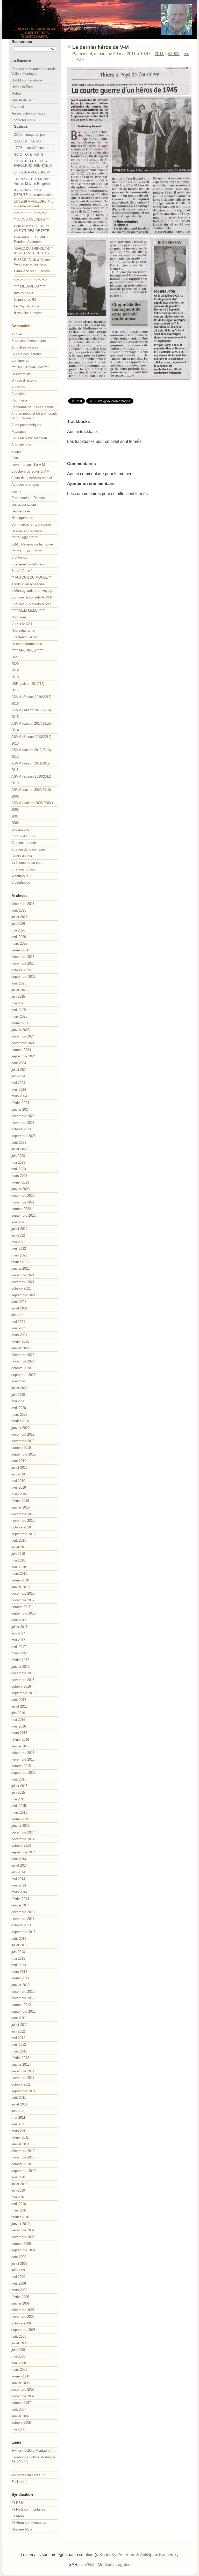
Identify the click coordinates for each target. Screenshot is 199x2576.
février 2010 (20, 2217)
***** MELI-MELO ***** (28, 611)
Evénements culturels (28, 564)
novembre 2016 (23, 1680)
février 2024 (20, 1103)
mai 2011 (18, 2117)
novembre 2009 (23, 2237)
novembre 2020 (23, 1361)
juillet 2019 (19, 1468)
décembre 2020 (23, 1355)
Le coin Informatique (27, 644)
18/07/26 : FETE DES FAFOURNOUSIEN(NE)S (33, 164)
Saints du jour (22, 856)
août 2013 (19, 1939)
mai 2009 (18, 2277)
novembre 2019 (23, 1441)
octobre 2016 (21, 1687)
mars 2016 (19, 1733)
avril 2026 (19, 937)
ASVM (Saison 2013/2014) (31, 737)
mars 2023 (19, 1176)
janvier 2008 (20, 2383)
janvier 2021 (20, 1348)
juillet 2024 (19, 1070)
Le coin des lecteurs (27, 354)
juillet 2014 (19, 1865)
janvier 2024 (20, 1109)
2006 (15, 823)
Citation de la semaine (28, 849)
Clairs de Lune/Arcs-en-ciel (32, 478)
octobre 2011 (21, 2084)
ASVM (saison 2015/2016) (31, 710)
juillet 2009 (19, 2264)
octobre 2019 (21, 1448)
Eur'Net (17, 2482)
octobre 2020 (21, 1368)
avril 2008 (19, 2363)
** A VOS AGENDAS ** (31, 219)
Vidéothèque (21, 882)
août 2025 (19, 983)
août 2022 (19, 1222)
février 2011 (20, 2137)
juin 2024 (18, 1076)
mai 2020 (18, 1401)
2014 (15, 730)
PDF (80, 59)
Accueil (17, 334)
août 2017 (19, 1620)
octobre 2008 (21, 2323)
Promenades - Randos (28, 498)
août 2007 (19, 2409)
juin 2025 (18, 997)
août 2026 (19, 910)
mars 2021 (19, 1335)
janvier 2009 (20, 2303)
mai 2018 (18, 1560)
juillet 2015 (19, 1786)
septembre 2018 (23, 1534)
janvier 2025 (20, 1030)
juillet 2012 (19, 2025)
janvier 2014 (20, 1905)
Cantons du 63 (25, 300)
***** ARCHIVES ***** (27, 650)
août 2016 (19, 1700)
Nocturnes (19, 617)
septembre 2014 (23, 1852)
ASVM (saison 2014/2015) (31, 723)
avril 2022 (19, 1249)
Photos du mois (23, 836)
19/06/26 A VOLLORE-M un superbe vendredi (35, 204)
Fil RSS (17, 2503)
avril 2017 (19, 1647)
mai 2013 (18, 1958)
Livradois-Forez (23, 87)
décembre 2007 (23, 2389)
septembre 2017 (23, 1613)
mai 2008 (18, 2356)
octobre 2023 (21, 1129)
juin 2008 (18, 2350)
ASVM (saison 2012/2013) (31, 750)
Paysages (19, 432)
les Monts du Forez (26, 2475)
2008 (15, 810)
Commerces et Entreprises (31, 524)
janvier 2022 (20, 1268)
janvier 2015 (20, 1826)
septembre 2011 (23, 2091)
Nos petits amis (23, 630)
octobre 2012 (21, 2005)
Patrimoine (19, 400)
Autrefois (18, 387)
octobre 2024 (21, 1050)
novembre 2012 (23, 1998)
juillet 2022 (19, 1229)
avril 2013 (19, 1965)
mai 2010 (18, 2197)
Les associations (24, 505)
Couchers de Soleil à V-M (30, 471)
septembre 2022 (23, 1215)
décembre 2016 (23, 1673)
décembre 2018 (23, 1514)
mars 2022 (19, 1255)
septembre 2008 (23, 2330)
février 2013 (20, 1978)
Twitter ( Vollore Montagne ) (32, 2450)
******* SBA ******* (25, 538)
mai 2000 (18, 2429)
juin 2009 (18, 2270)
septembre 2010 (23, 2171)
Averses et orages (25, 485)
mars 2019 (19, 1494)
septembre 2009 (23, 2250)
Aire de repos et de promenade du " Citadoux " (34, 416)
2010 (15, 783)
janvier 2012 (20, 2064)
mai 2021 (18, 1322)
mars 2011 (19, 2131)
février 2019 (20, 1501)
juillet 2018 (19, 1547)
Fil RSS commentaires (28, 2509)
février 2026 (20, 950)
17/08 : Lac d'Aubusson (32, 148)
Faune (16, 452)
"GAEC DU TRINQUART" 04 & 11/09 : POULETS (33, 251)
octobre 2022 (21, 1209)
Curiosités (19, 394)
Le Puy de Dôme (27, 306)
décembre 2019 (23, 1434)
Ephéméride (20, 361)
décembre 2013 (23, 1912)
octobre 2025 (21, 970)
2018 (15, 677)
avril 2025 (19, 1010)
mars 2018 (19, 1574)
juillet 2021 (19, 1308)
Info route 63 (23, 293)
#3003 (174, 54)
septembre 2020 (23, 1375)
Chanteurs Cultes (24, 637)
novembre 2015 (23, 1759)
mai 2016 (18, 1720)
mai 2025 (18, 1003)
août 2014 (19, 1859)
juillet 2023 (19, 1149)
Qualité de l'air (22, 100)
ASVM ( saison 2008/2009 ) (32, 803)
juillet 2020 (19, 1388)
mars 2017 (19, 1653)
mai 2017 (18, 1640)
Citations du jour (24, 869)
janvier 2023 (20, 1189)
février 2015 (20, 1819)
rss (186, 54)
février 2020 (20, 1421)
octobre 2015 (21, 1766)
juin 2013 (18, 1952)
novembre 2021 (23, 1282)
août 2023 (19, 1143)
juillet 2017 (19, 1627)
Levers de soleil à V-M (28, 465)
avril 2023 (19, 1169)
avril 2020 (19, 1408)
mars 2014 (19, 1892)
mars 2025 (19, 1016)
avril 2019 (19, 1487)
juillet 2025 (19, 990)
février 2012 (20, 2058)
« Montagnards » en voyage (32, 591)
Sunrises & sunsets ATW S (32, 604)
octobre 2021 (21, 1288)
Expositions (20, 829)
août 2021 (19, 1302)
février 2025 (20, 1023)
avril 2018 (19, 1567)
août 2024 (19, 1063)
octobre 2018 (21, 1527)
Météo (16, 93)
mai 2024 (18, 1083)
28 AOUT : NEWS (27, 141)
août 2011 (19, 2098)
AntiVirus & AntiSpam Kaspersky (148, 2555)
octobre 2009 (21, 2244)
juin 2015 (18, 1793)
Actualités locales (25, 347)
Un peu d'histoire (24, 380)
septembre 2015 (23, 1773)
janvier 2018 (20, 1587)
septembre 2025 (23, 977)
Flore (15, 458)
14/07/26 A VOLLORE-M (32, 172)
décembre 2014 (23, 1832)
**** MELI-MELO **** (30, 286)
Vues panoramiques (26, 425)
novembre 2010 (23, 2157)
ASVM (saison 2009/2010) (31, 790)
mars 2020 (19, 1415)
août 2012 (19, 2018)
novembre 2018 (23, 1521)
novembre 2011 (23, 2078)
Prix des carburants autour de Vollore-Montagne (34, 71)
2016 (15, 704)
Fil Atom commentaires (29, 2523)
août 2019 (19, 1461)
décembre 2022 (23, 1196)
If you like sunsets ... (30, 313)
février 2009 (20, 2297)
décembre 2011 (23, 2071)
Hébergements (22, 518)
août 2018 (19, 1540)
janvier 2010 (20, 2224)
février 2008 (20, 2376)
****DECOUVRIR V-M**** (30, 367)
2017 (15, 690)
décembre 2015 (23, 1753)
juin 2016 (18, 1713)
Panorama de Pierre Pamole (33, 407)
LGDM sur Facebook (27, 80)
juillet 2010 (19, 2184)
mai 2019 (18, 1481)
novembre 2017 (23, 1600)
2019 (15, 670)
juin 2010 (18, 2190)
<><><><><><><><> (31, 213)
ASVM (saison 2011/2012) (31, 763)
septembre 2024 (23, 1056)
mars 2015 (19, 1812)
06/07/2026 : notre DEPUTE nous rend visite (33, 192)
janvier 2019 (20, 1507)
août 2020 (19, 1381)
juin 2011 (18, 2111)
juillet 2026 (19, 917)
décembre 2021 (23, 1275)
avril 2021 (19, 1328)
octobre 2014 (21, 1846)
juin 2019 (18, 1474)
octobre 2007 (21, 2403)
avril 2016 (19, 1726)
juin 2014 (18, 1872)
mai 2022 (18, 1242)
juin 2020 (18, 1395)
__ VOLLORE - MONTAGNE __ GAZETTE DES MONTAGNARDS (35, 33)
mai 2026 (18, 930)
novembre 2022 (23, 1202)
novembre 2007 (23, 2396)
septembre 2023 (23, 1136)
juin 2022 (18, 1235)
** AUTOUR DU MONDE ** (31, 577)
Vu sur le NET (22, 624)
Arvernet (18, 107)
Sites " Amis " (22, 571)
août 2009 (19, 2257)
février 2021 (20, 1341)
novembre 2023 (23, 1123)
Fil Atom (18, 2516)
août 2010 (19, 2177)
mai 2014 (18, 1879)
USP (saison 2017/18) (28, 684)
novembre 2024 (23, 1043)
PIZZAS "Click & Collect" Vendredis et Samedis (33, 262)
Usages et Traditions (27, 531)
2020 (15, 664)
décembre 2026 (23, 904)
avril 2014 (19, 1885)
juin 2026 (18, 924)
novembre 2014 (23, 1839)
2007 (15, 816)
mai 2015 (18, 1799)
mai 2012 (18, 2038)
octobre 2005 (21, 2423)
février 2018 (20, 1580)
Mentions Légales (114, 2564)
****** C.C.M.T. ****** (27, 551)
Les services (21, 511)
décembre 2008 (23, 2310)
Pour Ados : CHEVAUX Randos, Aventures (31, 240)
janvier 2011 (20, 2144)
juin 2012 (18, 2031)
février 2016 (20, 1740)
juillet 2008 (19, 2343)
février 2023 (20, 1182)
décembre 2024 (23, 1036)
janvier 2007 (20, 2416)
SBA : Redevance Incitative (32, 544)
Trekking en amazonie (28, 584)
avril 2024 (19, 1090)
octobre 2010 (21, 2164)
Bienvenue (19, 558)
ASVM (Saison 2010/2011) (31, 776)
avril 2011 (19, 2124)
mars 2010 (19, 2210)
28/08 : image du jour (30, 135)
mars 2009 (19, 2290)
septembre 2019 (23, 1454)
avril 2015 (19, 1806)
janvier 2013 (20, 1985)
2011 (159, 54)
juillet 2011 (19, 2104)
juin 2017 (18, 1633)
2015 (15, 717)
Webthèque (20, 876)
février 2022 (20, 1262)
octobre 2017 (21, 1607)
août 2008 (19, 2336)
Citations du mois (24, 843)
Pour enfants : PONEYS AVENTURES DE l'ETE (32, 228)
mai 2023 (18, 1162)
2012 (15, 757)
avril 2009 (19, 2283)
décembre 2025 (23, 957)
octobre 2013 (21, 1925)
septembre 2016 (23, 1693)
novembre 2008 (23, 2317)
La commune (21, 374)
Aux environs (21, 445)
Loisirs (16, 491)
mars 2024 (19, 1096)
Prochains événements (29, 341)
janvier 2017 (20, 1667)
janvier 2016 (20, 1746)
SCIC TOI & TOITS (29, 154)
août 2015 (19, 1779)
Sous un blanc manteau (29, 438)
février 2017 (20, 1660)
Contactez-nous (23, 120)
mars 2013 (19, 1972)
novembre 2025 (23, 963)
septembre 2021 (23, 1295)
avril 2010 (19, 2204)
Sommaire (21, 326)
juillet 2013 (19, 1945)
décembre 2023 (23, 1116)
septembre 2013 (23, 1932)
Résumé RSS (22, 2529)
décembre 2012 (23, 1992)
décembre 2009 (23, 2230)
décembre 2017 (23, 1593)
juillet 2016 (19, 1706)
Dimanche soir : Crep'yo (32, 271)
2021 (15, 657)
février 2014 (20, 1899)
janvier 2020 (20, 1428)
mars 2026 (19, 944)
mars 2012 (19, 2051)
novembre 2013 (23, 1919)
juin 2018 (18, 1554)
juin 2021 (18, 1315)
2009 (15, 796)
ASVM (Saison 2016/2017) (31, 697)
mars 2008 (19, 2370)
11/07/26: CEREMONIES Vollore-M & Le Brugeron (33, 181)
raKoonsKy (106, 2555)
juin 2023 (18, 1156)
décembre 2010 (23, 2151)
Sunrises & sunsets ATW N (32, 597)
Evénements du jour (26, 863)
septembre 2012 (23, 2011)
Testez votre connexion (29, 113)
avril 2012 (19, 2045)
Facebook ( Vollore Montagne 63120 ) (33, 2460)
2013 (15, 743)
